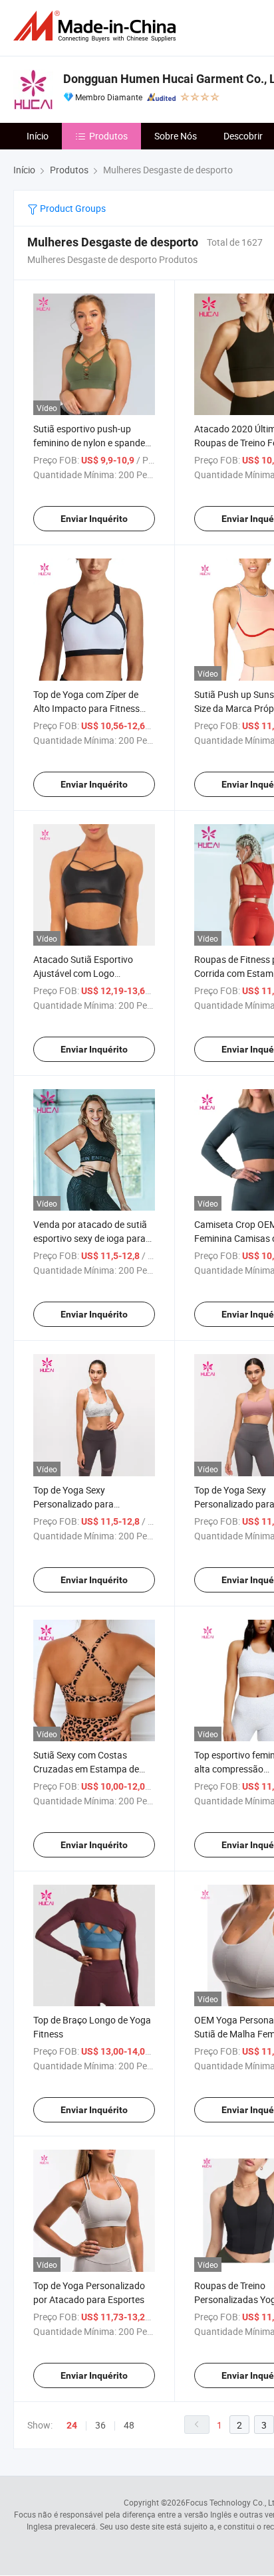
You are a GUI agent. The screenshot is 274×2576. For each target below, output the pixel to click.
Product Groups (72, 208)
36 (100, 2425)
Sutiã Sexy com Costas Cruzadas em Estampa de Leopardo (86, 1769)
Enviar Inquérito (94, 519)
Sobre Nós (176, 136)
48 (129, 2425)
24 (72, 2425)
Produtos (108, 136)
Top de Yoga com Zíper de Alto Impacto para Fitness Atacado (86, 708)
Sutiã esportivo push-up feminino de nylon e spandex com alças (91, 443)
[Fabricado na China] (97, 26)
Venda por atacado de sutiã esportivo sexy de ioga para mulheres (90, 1238)
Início (38, 136)
